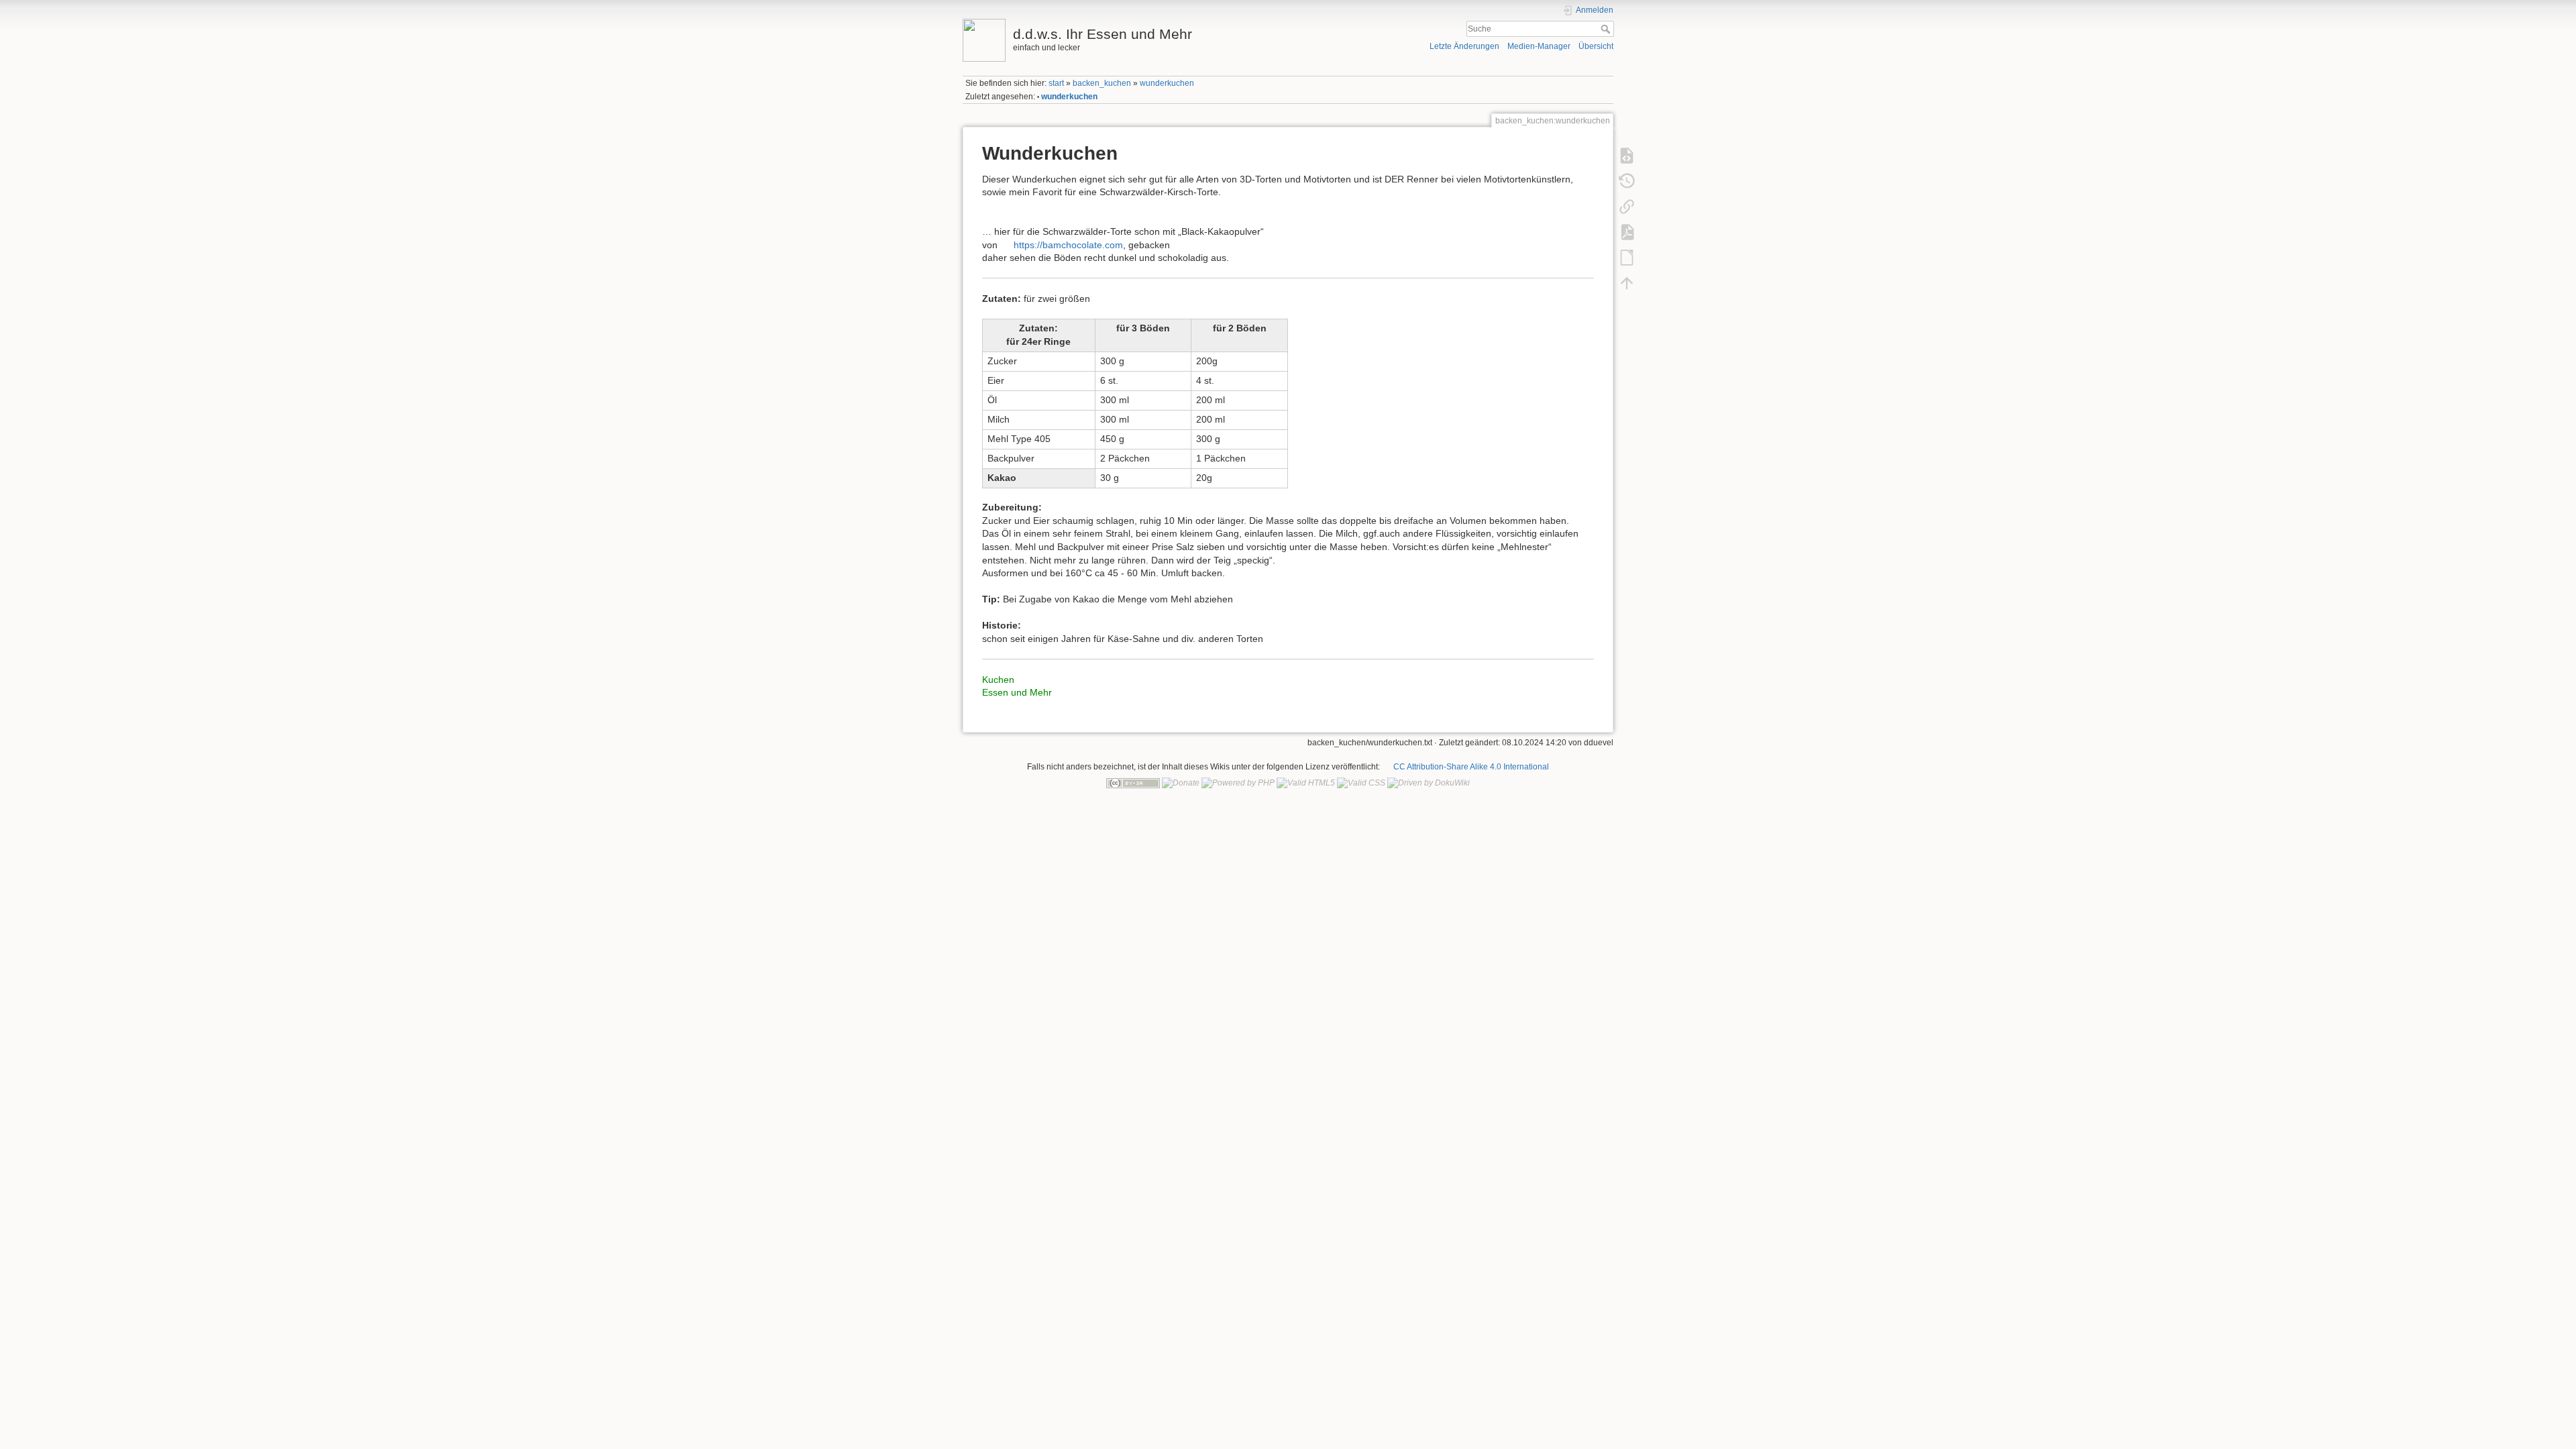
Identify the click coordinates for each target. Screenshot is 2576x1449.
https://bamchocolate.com (1068, 245)
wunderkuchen (1167, 83)
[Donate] (1181, 783)
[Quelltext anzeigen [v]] (1627, 155)
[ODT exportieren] (1627, 257)
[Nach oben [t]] (1627, 282)
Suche (1607, 29)
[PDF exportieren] (1627, 231)
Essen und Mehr (1017, 692)
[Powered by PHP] (1238, 783)
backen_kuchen (1102, 83)
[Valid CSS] (1361, 783)
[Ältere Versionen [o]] (1627, 180)
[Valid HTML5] (1306, 783)
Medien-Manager (1539, 46)
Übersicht (1596, 46)
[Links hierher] (1627, 206)
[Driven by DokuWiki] (1429, 783)
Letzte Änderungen (1464, 46)
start (1056, 83)
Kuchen (998, 680)
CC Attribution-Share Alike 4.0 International (1471, 767)
